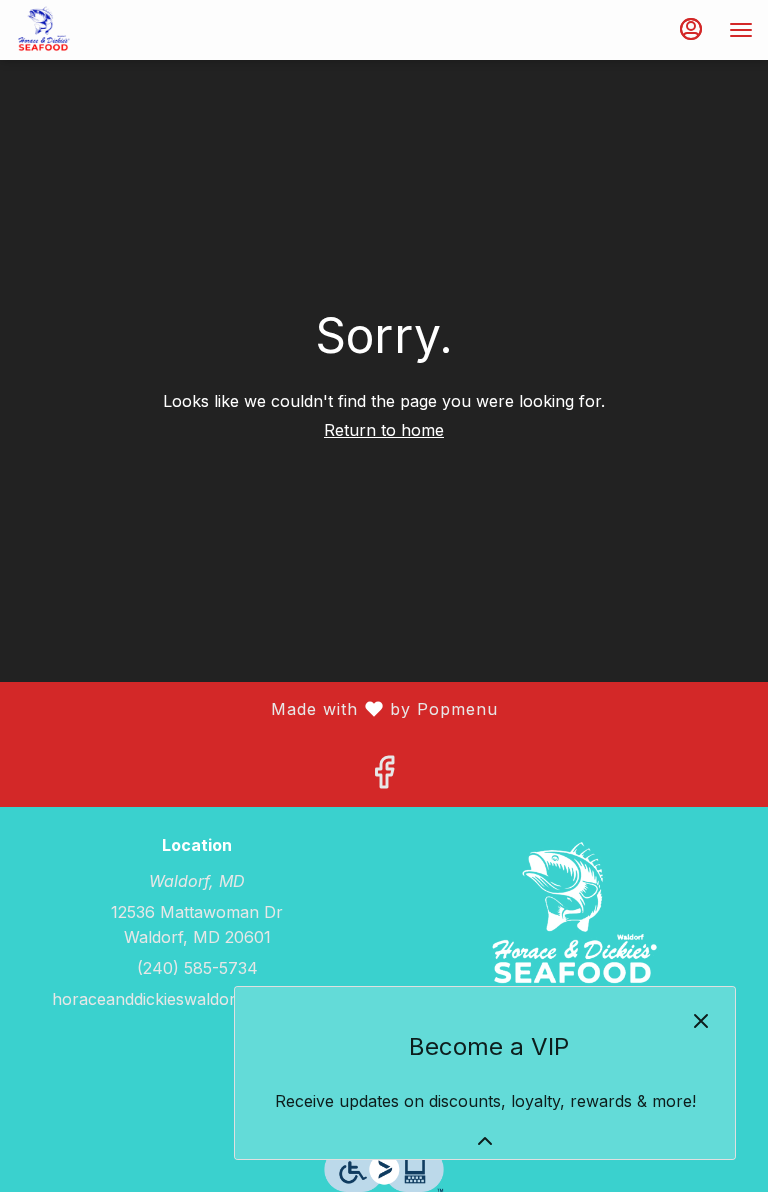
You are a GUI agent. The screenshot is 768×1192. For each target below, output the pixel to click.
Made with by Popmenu (256, 709)
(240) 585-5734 (197, 968)
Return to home (384, 430)
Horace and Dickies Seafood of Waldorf (571, 917)
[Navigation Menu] (741, 30)
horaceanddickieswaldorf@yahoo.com (197, 999)
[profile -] (691, 29)
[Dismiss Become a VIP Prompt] (701, 1021)
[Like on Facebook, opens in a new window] (384, 778)
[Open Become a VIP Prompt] (485, 1141)
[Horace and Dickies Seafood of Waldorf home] (105, 30)
